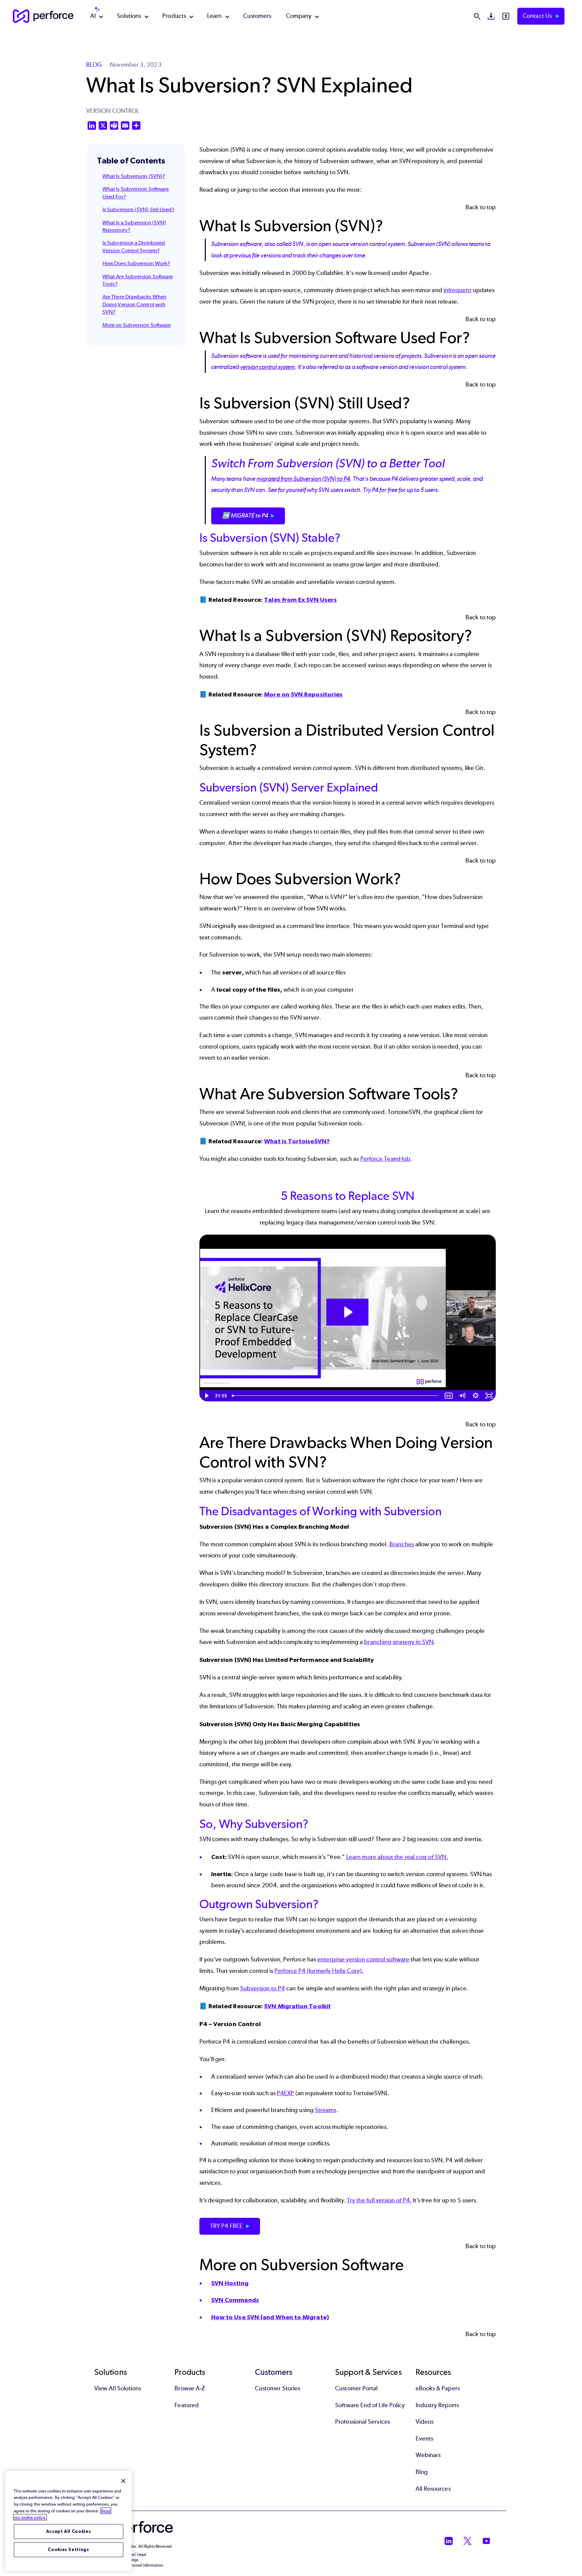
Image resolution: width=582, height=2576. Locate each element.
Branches (402, 1544)
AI (93, 16)
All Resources (433, 2489)
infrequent (458, 290)
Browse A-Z (190, 2388)
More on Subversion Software (137, 325)
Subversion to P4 (263, 1988)
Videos (425, 2422)
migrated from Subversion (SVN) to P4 (303, 479)
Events (424, 2439)
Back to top (481, 207)
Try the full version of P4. (379, 2200)
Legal (142, 2554)
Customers (257, 16)
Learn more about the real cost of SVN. (397, 1857)
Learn (214, 16)
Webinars (428, 2455)
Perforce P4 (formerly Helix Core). (319, 1971)
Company (299, 16)
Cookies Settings (69, 2550)
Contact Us (538, 16)
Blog (422, 2472)
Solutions (129, 16)
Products (174, 16)
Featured (187, 2405)
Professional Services (363, 2422)
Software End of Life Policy (370, 2405)
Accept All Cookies (69, 2531)
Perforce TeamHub (385, 1159)
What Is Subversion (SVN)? (134, 176)
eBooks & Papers (438, 2388)
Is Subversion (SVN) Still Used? (138, 209)
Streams (326, 2110)
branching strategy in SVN (399, 1642)
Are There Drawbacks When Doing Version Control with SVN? (134, 304)
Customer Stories (278, 2388)
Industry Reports (437, 2405)
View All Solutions (118, 2388)
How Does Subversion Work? (136, 263)
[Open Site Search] (477, 16)
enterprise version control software (363, 1959)
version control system (268, 367)
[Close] (123, 2481)
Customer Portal (356, 2388)
